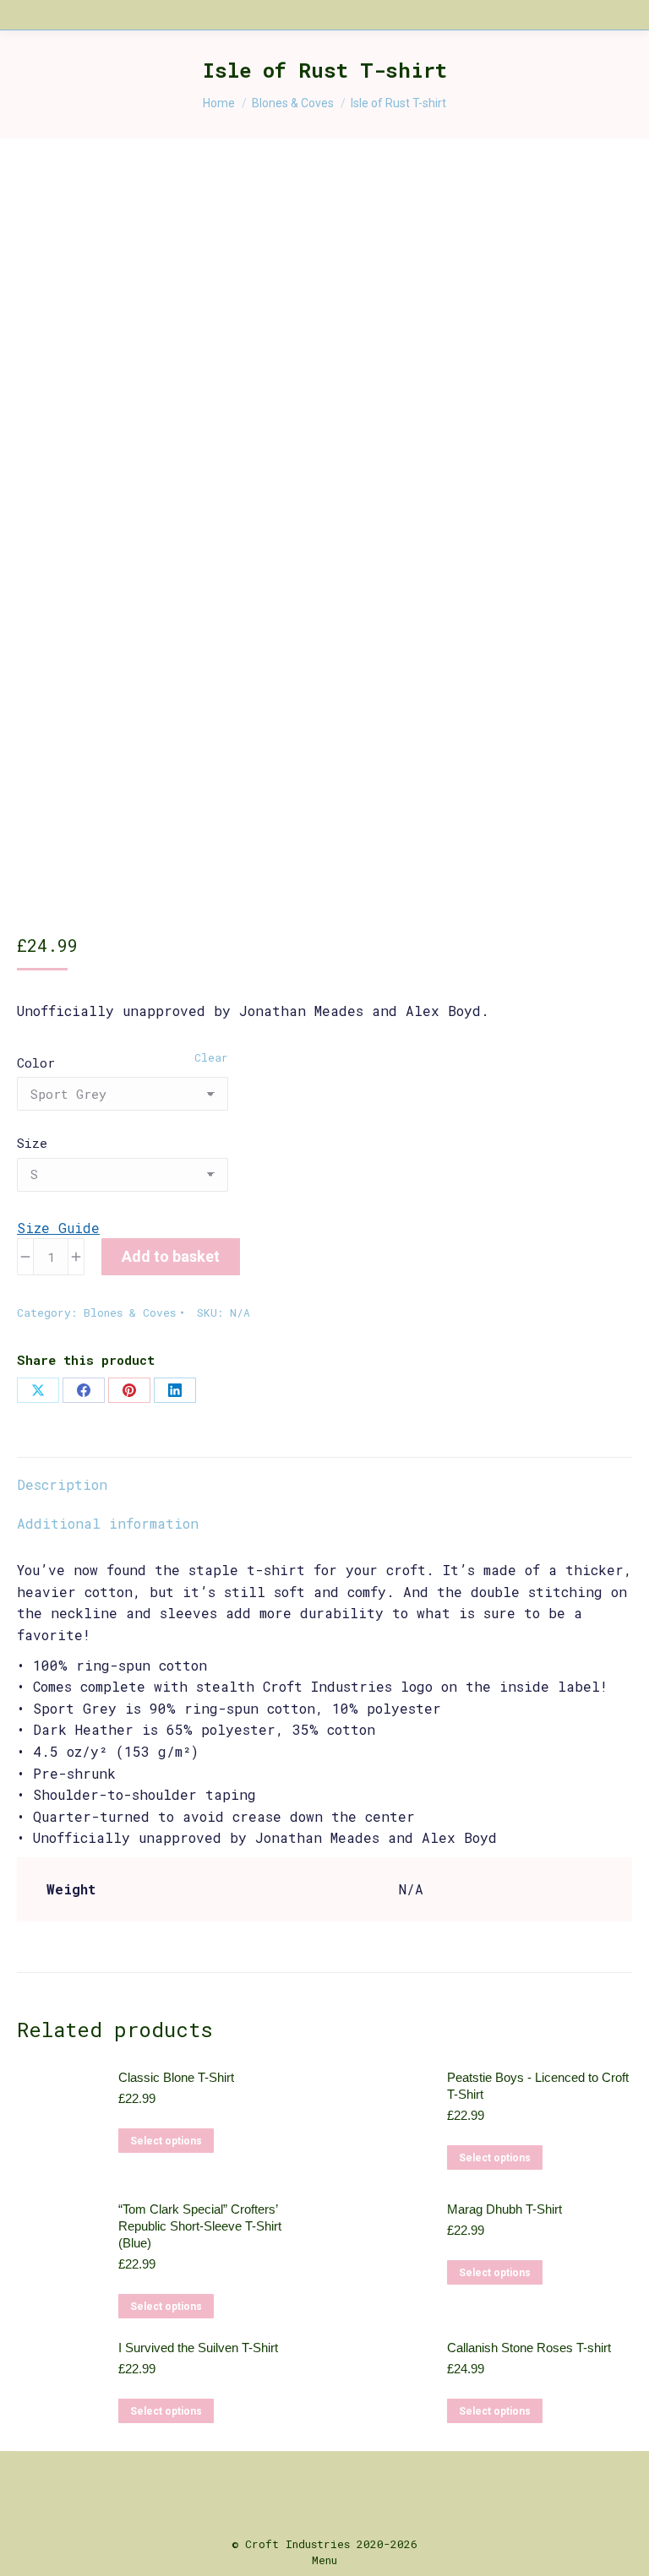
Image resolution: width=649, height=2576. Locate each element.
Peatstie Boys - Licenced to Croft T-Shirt (538, 2086)
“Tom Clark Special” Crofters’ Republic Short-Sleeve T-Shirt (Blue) (200, 2226)
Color (36, 1062)
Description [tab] (62, 1484)
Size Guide (58, 1228)
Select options (166, 2141)
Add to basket (171, 1256)
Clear (211, 1057)
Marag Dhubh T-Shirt (504, 2209)
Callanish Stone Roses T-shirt (529, 2348)
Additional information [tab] (108, 1523)
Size (32, 1143)
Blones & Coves (130, 1312)
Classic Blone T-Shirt (176, 2077)
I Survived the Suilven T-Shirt (198, 2348)
